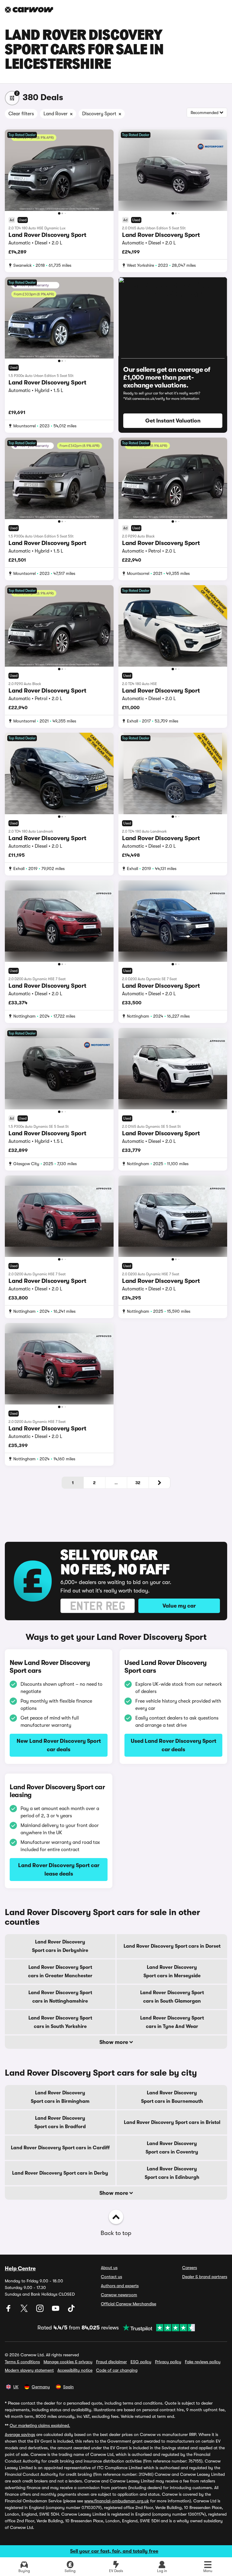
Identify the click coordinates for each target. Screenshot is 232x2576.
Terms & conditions (22, 2362)
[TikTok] (71, 2310)
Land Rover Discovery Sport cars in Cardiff (60, 2148)
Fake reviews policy (203, 2362)
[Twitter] (25, 2310)
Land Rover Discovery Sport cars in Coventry (172, 2148)
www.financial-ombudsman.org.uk (117, 2501)
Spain (68, 2387)
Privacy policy (168, 2362)
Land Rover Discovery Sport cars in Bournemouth (172, 2097)
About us (109, 2268)
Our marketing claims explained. (40, 2425)
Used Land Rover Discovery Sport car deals (174, 1745)
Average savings (20, 2434)
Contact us (111, 2277)
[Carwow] (29, 10)
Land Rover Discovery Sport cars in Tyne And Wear (172, 2022)
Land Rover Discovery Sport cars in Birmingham (60, 2097)
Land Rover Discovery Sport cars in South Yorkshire (60, 2022)
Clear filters (21, 114)
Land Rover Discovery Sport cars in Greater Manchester (60, 1972)
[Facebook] (9, 2310)
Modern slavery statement (29, 2370)
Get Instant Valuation (173, 421)
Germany (41, 2387)
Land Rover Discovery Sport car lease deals (59, 1870)
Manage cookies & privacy (68, 2362)
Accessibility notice (75, 2370)
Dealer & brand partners (205, 2277)
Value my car (179, 1606)
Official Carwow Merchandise (129, 2304)
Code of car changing (117, 2370)
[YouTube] (56, 2310)
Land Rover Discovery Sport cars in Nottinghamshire (60, 1997)
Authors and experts (120, 2286)
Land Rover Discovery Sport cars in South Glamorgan (172, 1997)
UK (16, 2387)
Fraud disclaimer (111, 2362)
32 (138, 1483)
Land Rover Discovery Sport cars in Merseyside (172, 1972)
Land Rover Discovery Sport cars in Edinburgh (172, 2173)
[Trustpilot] (157, 2328)
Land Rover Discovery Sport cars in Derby (60, 2173)
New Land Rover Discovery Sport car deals (59, 1745)
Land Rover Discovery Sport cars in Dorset (172, 1946)
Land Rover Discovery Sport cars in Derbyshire (60, 1946)
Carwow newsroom (119, 2295)
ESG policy (141, 2362)
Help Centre (20, 2268)
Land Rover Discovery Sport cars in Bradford (60, 2122)
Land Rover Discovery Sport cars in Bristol (172, 2122)
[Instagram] (40, 2310)
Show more (114, 2042)
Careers (190, 2268)
